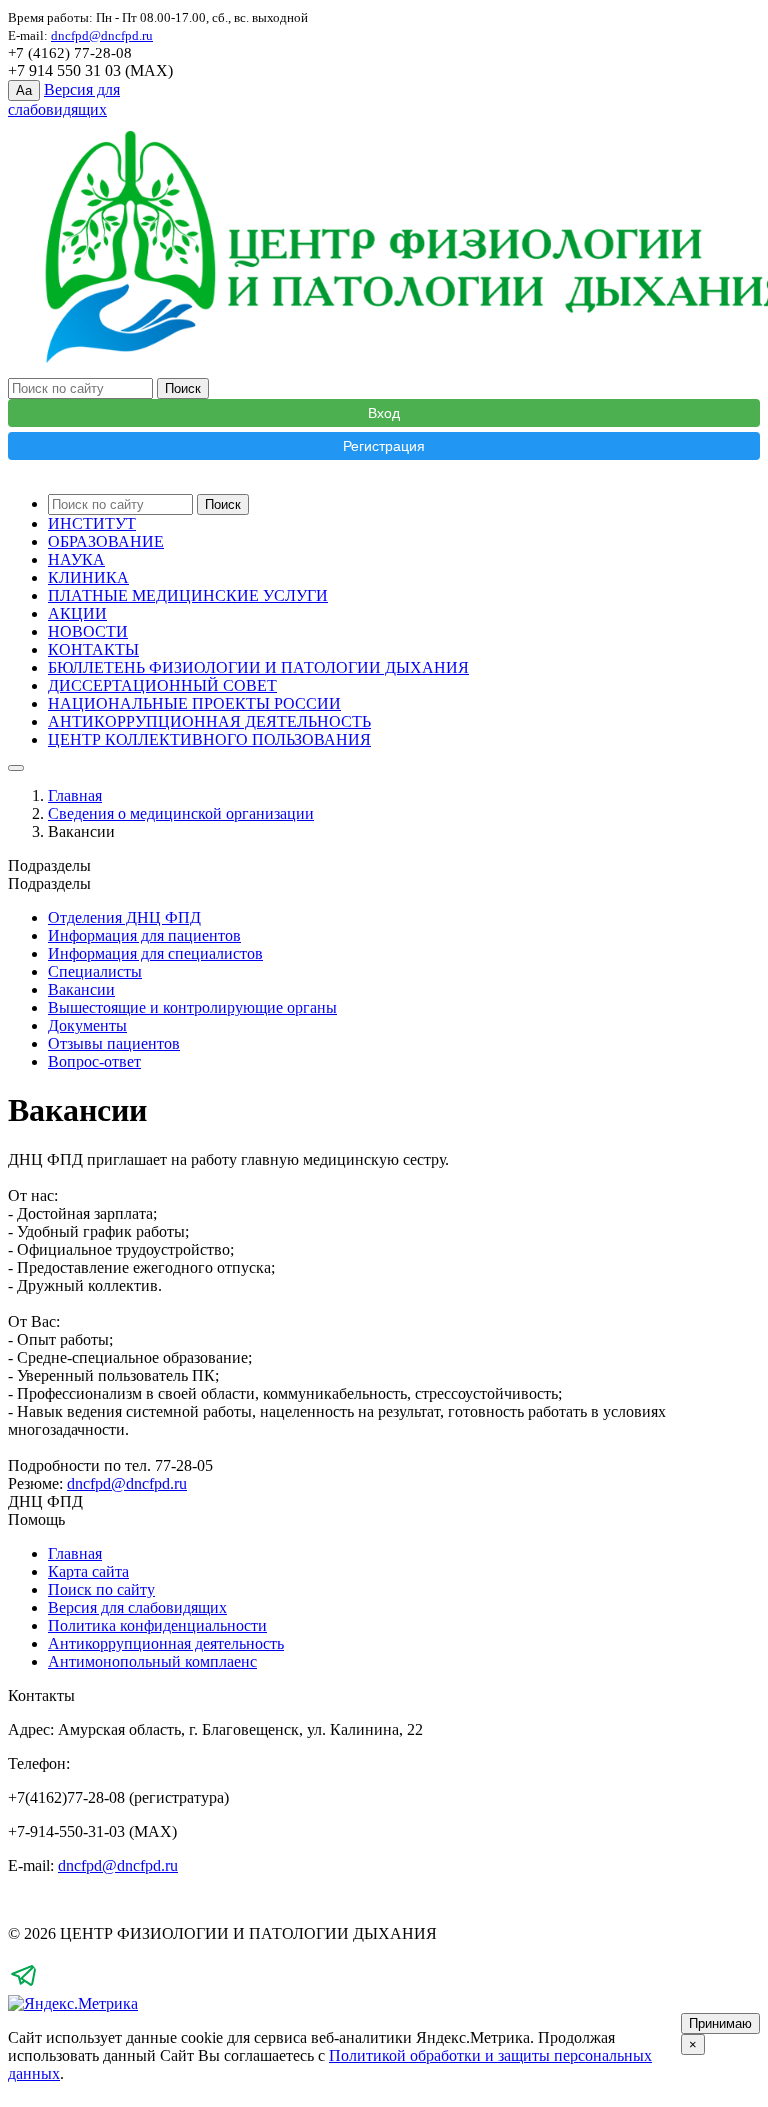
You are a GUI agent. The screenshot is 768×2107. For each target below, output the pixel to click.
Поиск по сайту (101, 1589)
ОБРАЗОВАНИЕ (106, 541)
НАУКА (76, 559)
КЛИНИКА (88, 577)
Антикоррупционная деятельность (166, 1643)
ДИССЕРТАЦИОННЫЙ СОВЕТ (162, 685)
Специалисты (95, 971)
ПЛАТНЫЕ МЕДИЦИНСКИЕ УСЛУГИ (188, 595)
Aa (24, 90)
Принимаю (720, 2023)
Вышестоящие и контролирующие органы (192, 1007)
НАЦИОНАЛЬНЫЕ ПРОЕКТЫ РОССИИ (194, 703)
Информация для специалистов (155, 953)
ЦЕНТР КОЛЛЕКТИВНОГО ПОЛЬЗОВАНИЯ (209, 739)
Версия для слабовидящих (137, 1607)
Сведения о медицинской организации (181, 813)
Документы (87, 1025)
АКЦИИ (77, 613)
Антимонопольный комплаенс (152, 1661)
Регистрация (384, 446)
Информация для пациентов (144, 935)
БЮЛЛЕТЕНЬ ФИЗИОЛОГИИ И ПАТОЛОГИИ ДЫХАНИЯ (258, 667)
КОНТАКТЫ (93, 649)
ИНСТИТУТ (92, 523)
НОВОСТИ (88, 631)
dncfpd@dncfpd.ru (127, 1483)
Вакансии (81, 989)
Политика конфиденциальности (157, 1625)
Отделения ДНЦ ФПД (124, 917)
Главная (75, 795)
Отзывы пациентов (114, 1043)
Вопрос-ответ (94, 1061)
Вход (384, 413)
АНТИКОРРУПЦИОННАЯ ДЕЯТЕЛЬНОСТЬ (209, 721)
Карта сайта (88, 1571)
